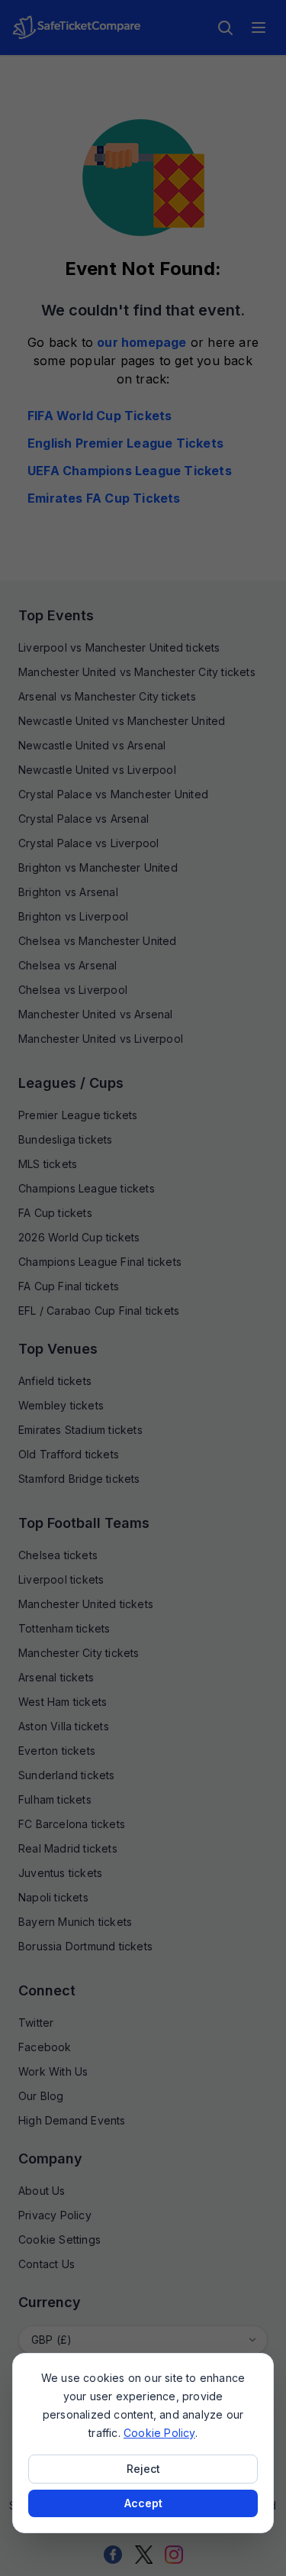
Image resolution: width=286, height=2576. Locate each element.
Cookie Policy (159, 2433)
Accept (143, 2503)
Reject (143, 2469)
